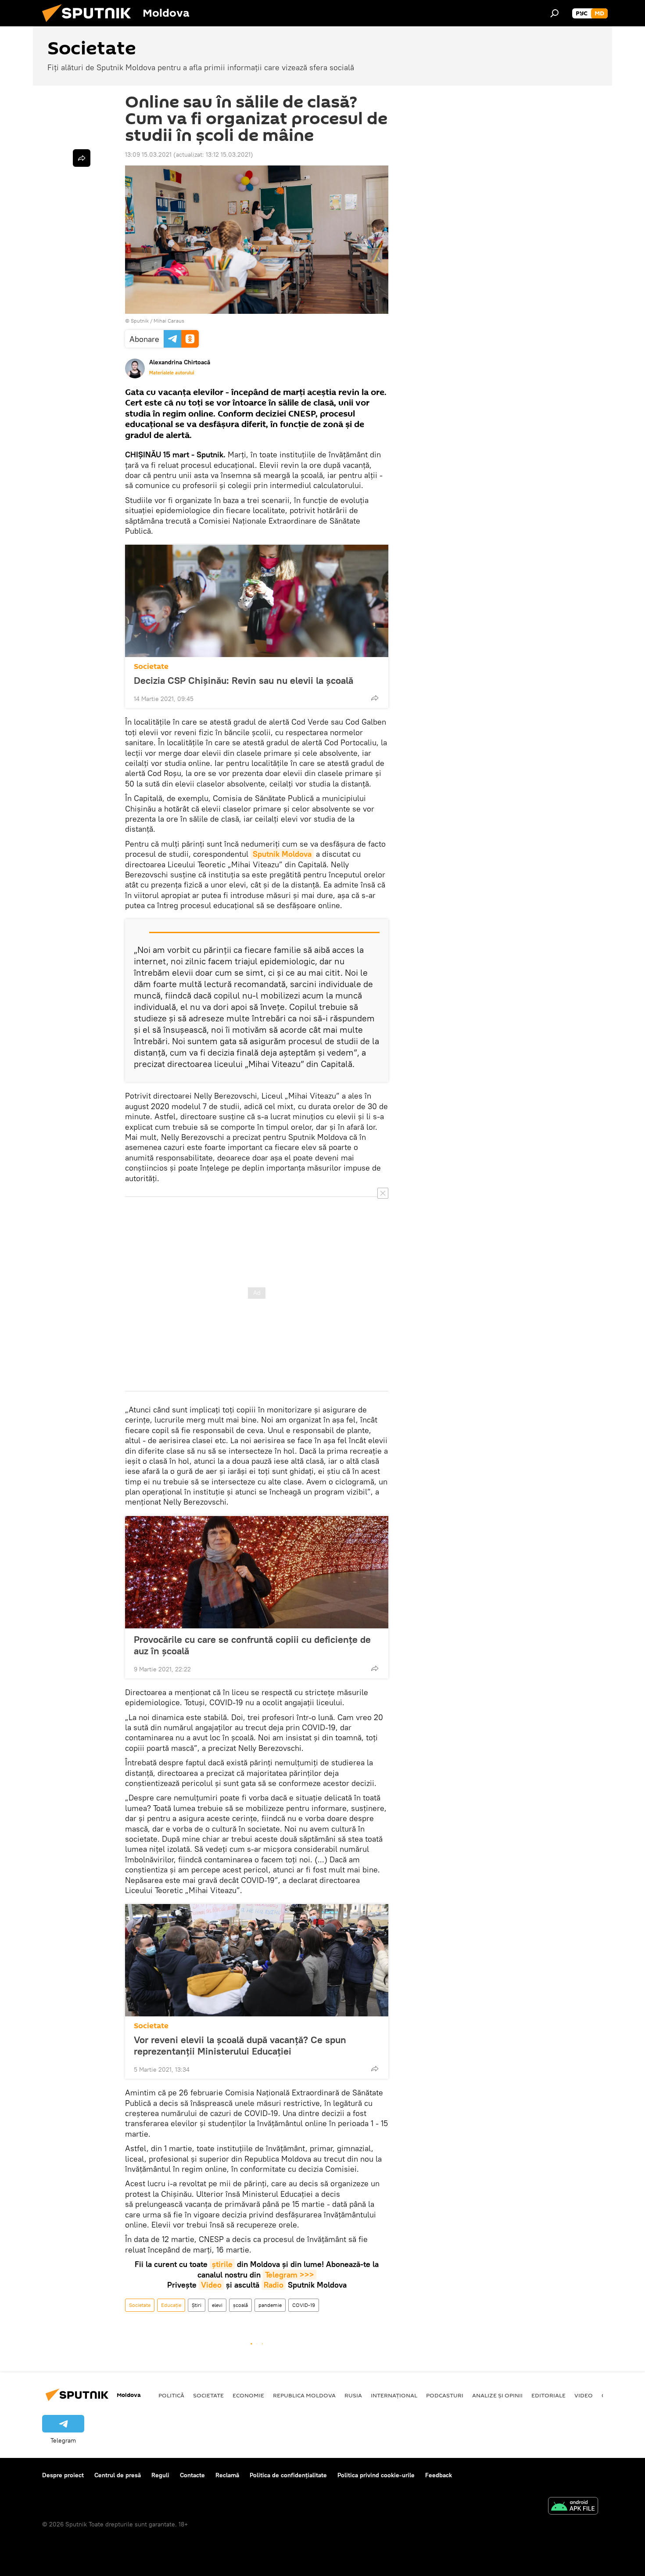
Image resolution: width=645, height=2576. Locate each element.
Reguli (160, 2475)
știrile (222, 2264)
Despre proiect (63, 2475)
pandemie (270, 2305)
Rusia (353, 2395)
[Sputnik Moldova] (90, 24)
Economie (248, 2395)
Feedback (439, 2475)
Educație (171, 2305)
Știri (197, 2305)
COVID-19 (304, 2305)
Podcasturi (445, 2395)
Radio (274, 2285)
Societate (151, 666)
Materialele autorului (172, 373)
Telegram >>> (290, 2275)
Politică (171, 2395)
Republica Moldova (304, 2395)
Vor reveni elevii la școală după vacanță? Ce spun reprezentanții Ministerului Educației (240, 2045)
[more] (375, 698)
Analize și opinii (497, 2395)
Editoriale (548, 2395)
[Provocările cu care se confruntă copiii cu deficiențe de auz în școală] (257, 1572)
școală (240, 2305)
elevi (217, 2305)
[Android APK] (573, 2507)
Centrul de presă (118, 2475)
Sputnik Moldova (282, 854)
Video (211, 2285)
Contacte (192, 2475)
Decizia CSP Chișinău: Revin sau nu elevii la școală (244, 680)
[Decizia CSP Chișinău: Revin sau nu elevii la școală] (257, 601)
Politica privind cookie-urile (376, 2475)
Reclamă (227, 2475)
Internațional (394, 2395)
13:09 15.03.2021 (148, 154)
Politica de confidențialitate (288, 2475)
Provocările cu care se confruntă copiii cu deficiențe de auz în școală (252, 1645)
